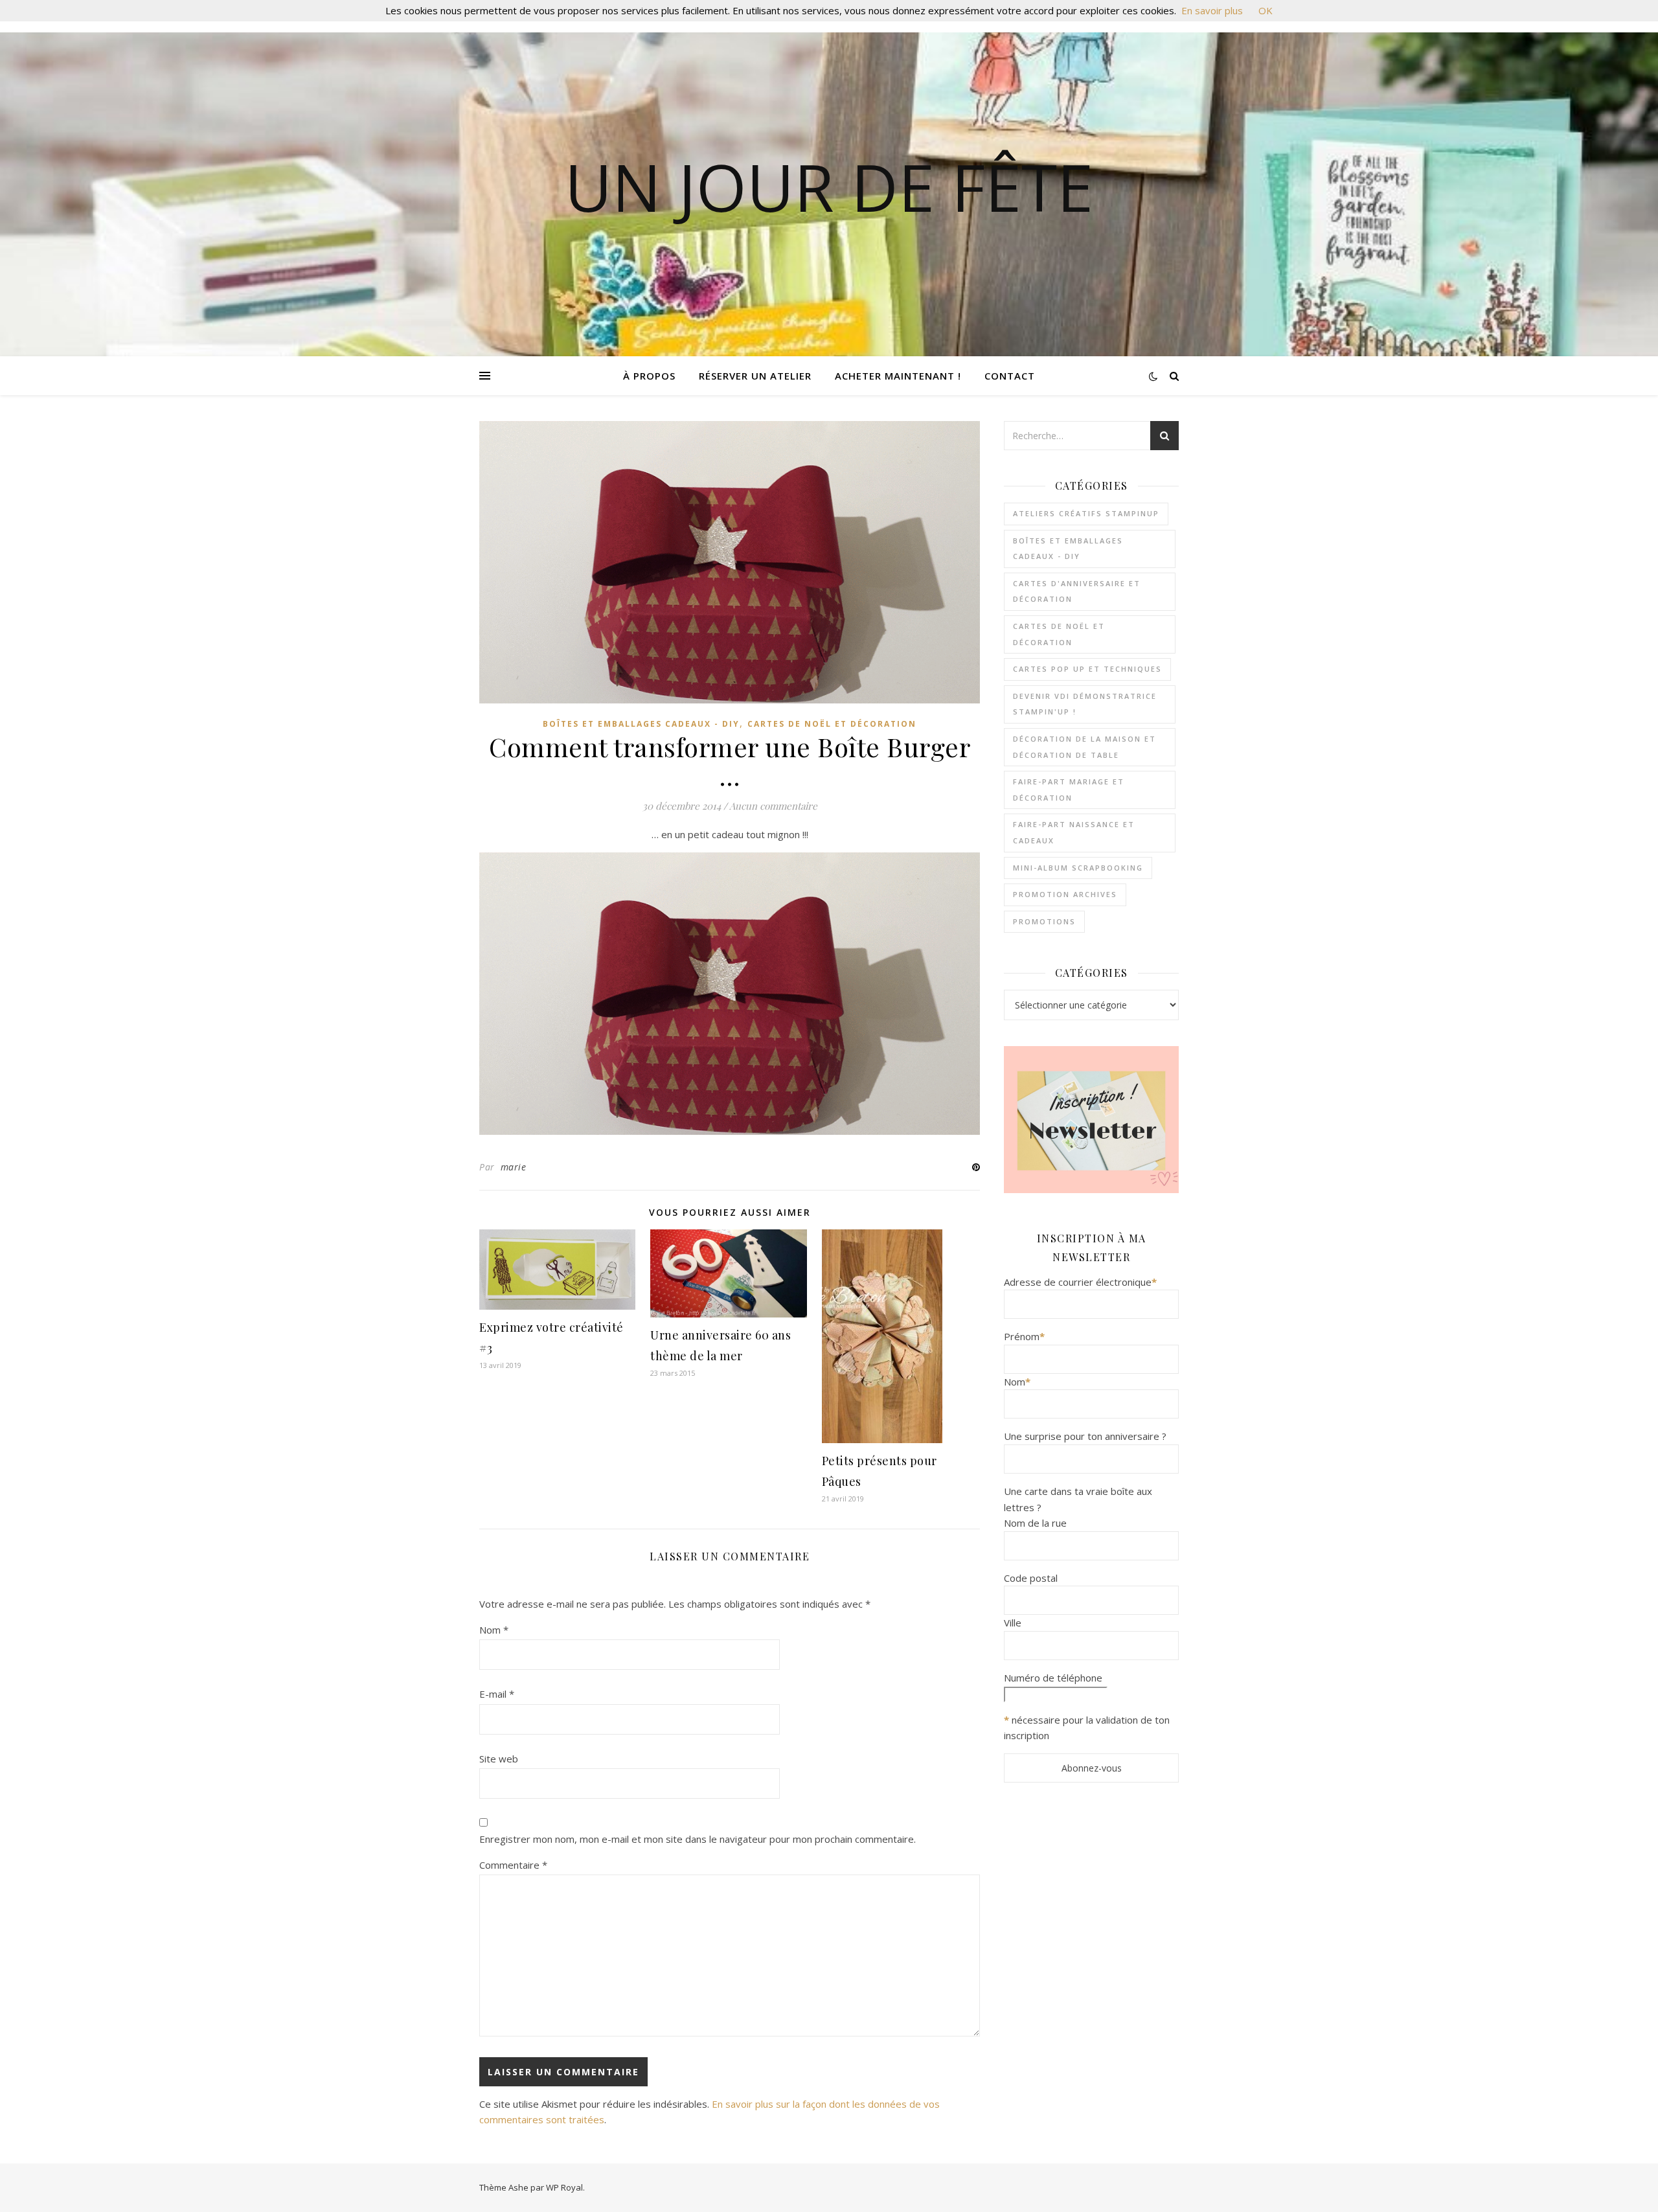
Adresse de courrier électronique (1080, 1282)
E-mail (497, 1694)
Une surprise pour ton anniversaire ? (1085, 1436)
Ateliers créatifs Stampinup (1086, 513)
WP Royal (564, 2187)
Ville (1013, 1623)
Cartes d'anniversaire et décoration (1077, 591)
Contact (1010, 376)
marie (514, 1167)
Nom (494, 1630)
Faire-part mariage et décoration (1069, 790)
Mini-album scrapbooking (1078, 868)
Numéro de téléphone (1053, 1678)
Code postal (1031, 1578)
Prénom (1024, 1336)
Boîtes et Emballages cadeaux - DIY (641, 724)
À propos (649, 376)
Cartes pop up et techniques (1087, 669)
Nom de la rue (1035, 1523)
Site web (499, 1759)
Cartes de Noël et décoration (832, 724)
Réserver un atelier (755, 376)
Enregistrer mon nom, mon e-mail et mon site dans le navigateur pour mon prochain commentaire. (698, 1839)
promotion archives (1065, 894)
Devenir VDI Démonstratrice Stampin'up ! (1085, 704)
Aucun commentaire (773, 806)
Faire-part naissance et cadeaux (1074, 832)
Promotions (1044, 921)
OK (1266, 10)
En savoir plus (1212, 10)
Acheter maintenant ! (898, 376)
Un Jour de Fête (829, 187)
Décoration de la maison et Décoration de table (1085, 747)
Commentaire (513, 1865)
